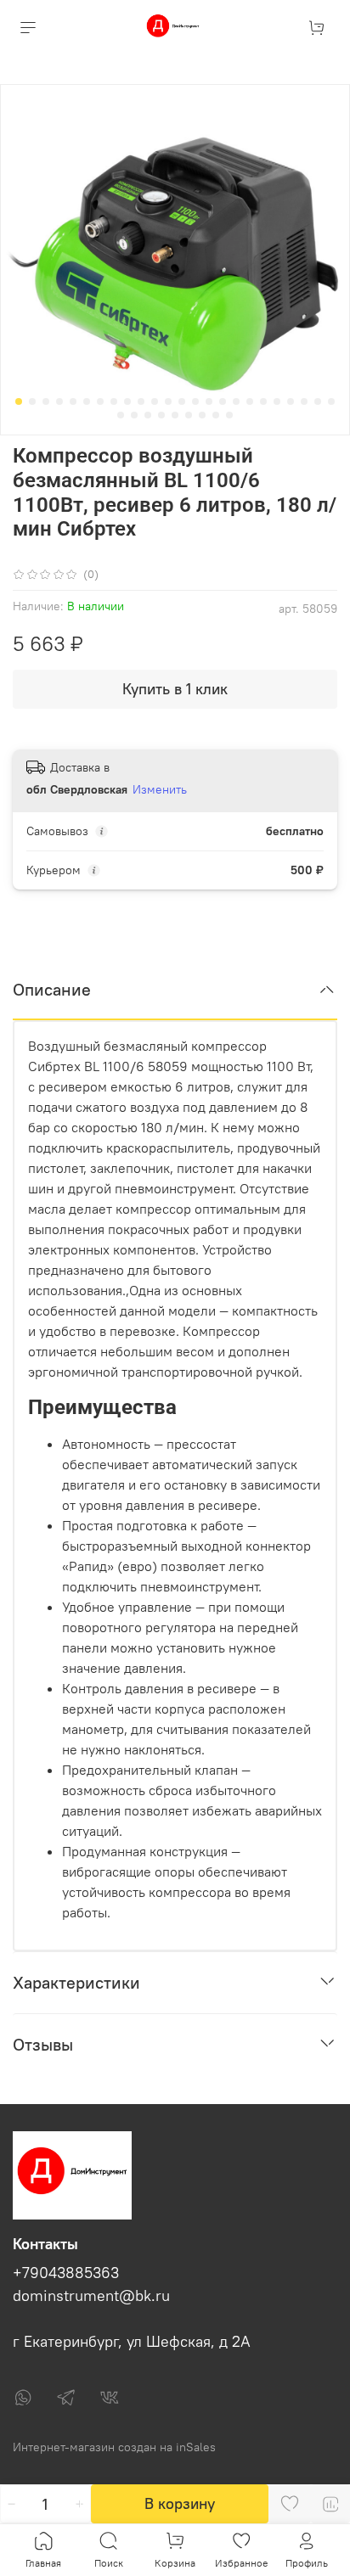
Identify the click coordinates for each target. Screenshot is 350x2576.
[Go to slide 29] (175, 415)
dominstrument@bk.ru (91, 2296)
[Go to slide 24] (331, 401)
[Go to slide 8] (114, 401)
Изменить (160, 789)
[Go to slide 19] (263, 401)
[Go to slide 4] (59, 401)
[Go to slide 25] (121, 415)
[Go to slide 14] (195, 401)
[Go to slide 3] (46, 401)
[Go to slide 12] (168, 401)
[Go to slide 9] (127, 401)
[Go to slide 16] (223, 401)
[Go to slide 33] (229, 415)
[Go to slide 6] (87, 401)
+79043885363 (66, 2273)
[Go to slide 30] (189, 415)
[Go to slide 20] (277, 401)
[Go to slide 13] (182, 401)
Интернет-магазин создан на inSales (114, 2447)
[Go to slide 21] (291, 401)
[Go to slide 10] (141, 401)
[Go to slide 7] (100, 401)
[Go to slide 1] (19, 401)
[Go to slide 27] (148, 415)
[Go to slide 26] (134, 415)
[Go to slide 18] (250, 401)
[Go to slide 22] (304, 401)
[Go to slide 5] (73, 401)
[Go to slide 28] (161, 415)
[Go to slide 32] (216, 415)
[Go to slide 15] (209, 401)
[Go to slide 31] (202, 415)
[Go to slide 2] (32, 401)
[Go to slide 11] (155, 401)
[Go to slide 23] (318, 401)
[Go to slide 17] (236, 401)
